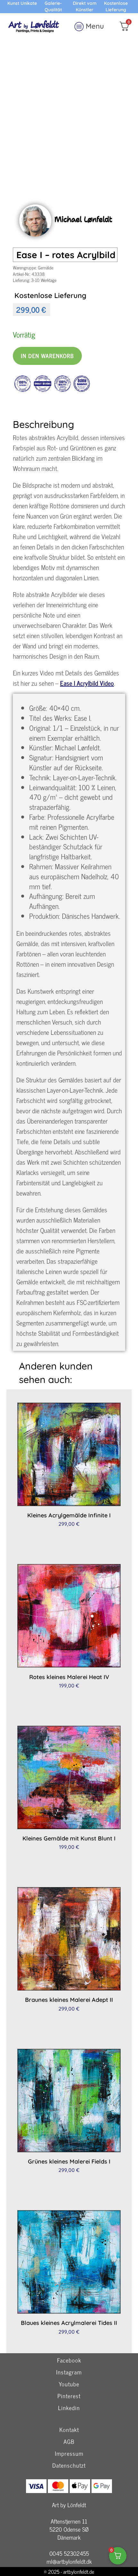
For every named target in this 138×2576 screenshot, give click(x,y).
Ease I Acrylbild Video (87, 683)
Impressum (69, 2454)
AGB (69, 2442)
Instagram (69, 2372)
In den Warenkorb (47, 356)
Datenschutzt (69, 2466)
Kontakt (69, 2429)
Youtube (69, 2384)
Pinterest (69, 2396)
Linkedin (69, 2408)
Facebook (69, 2360)
